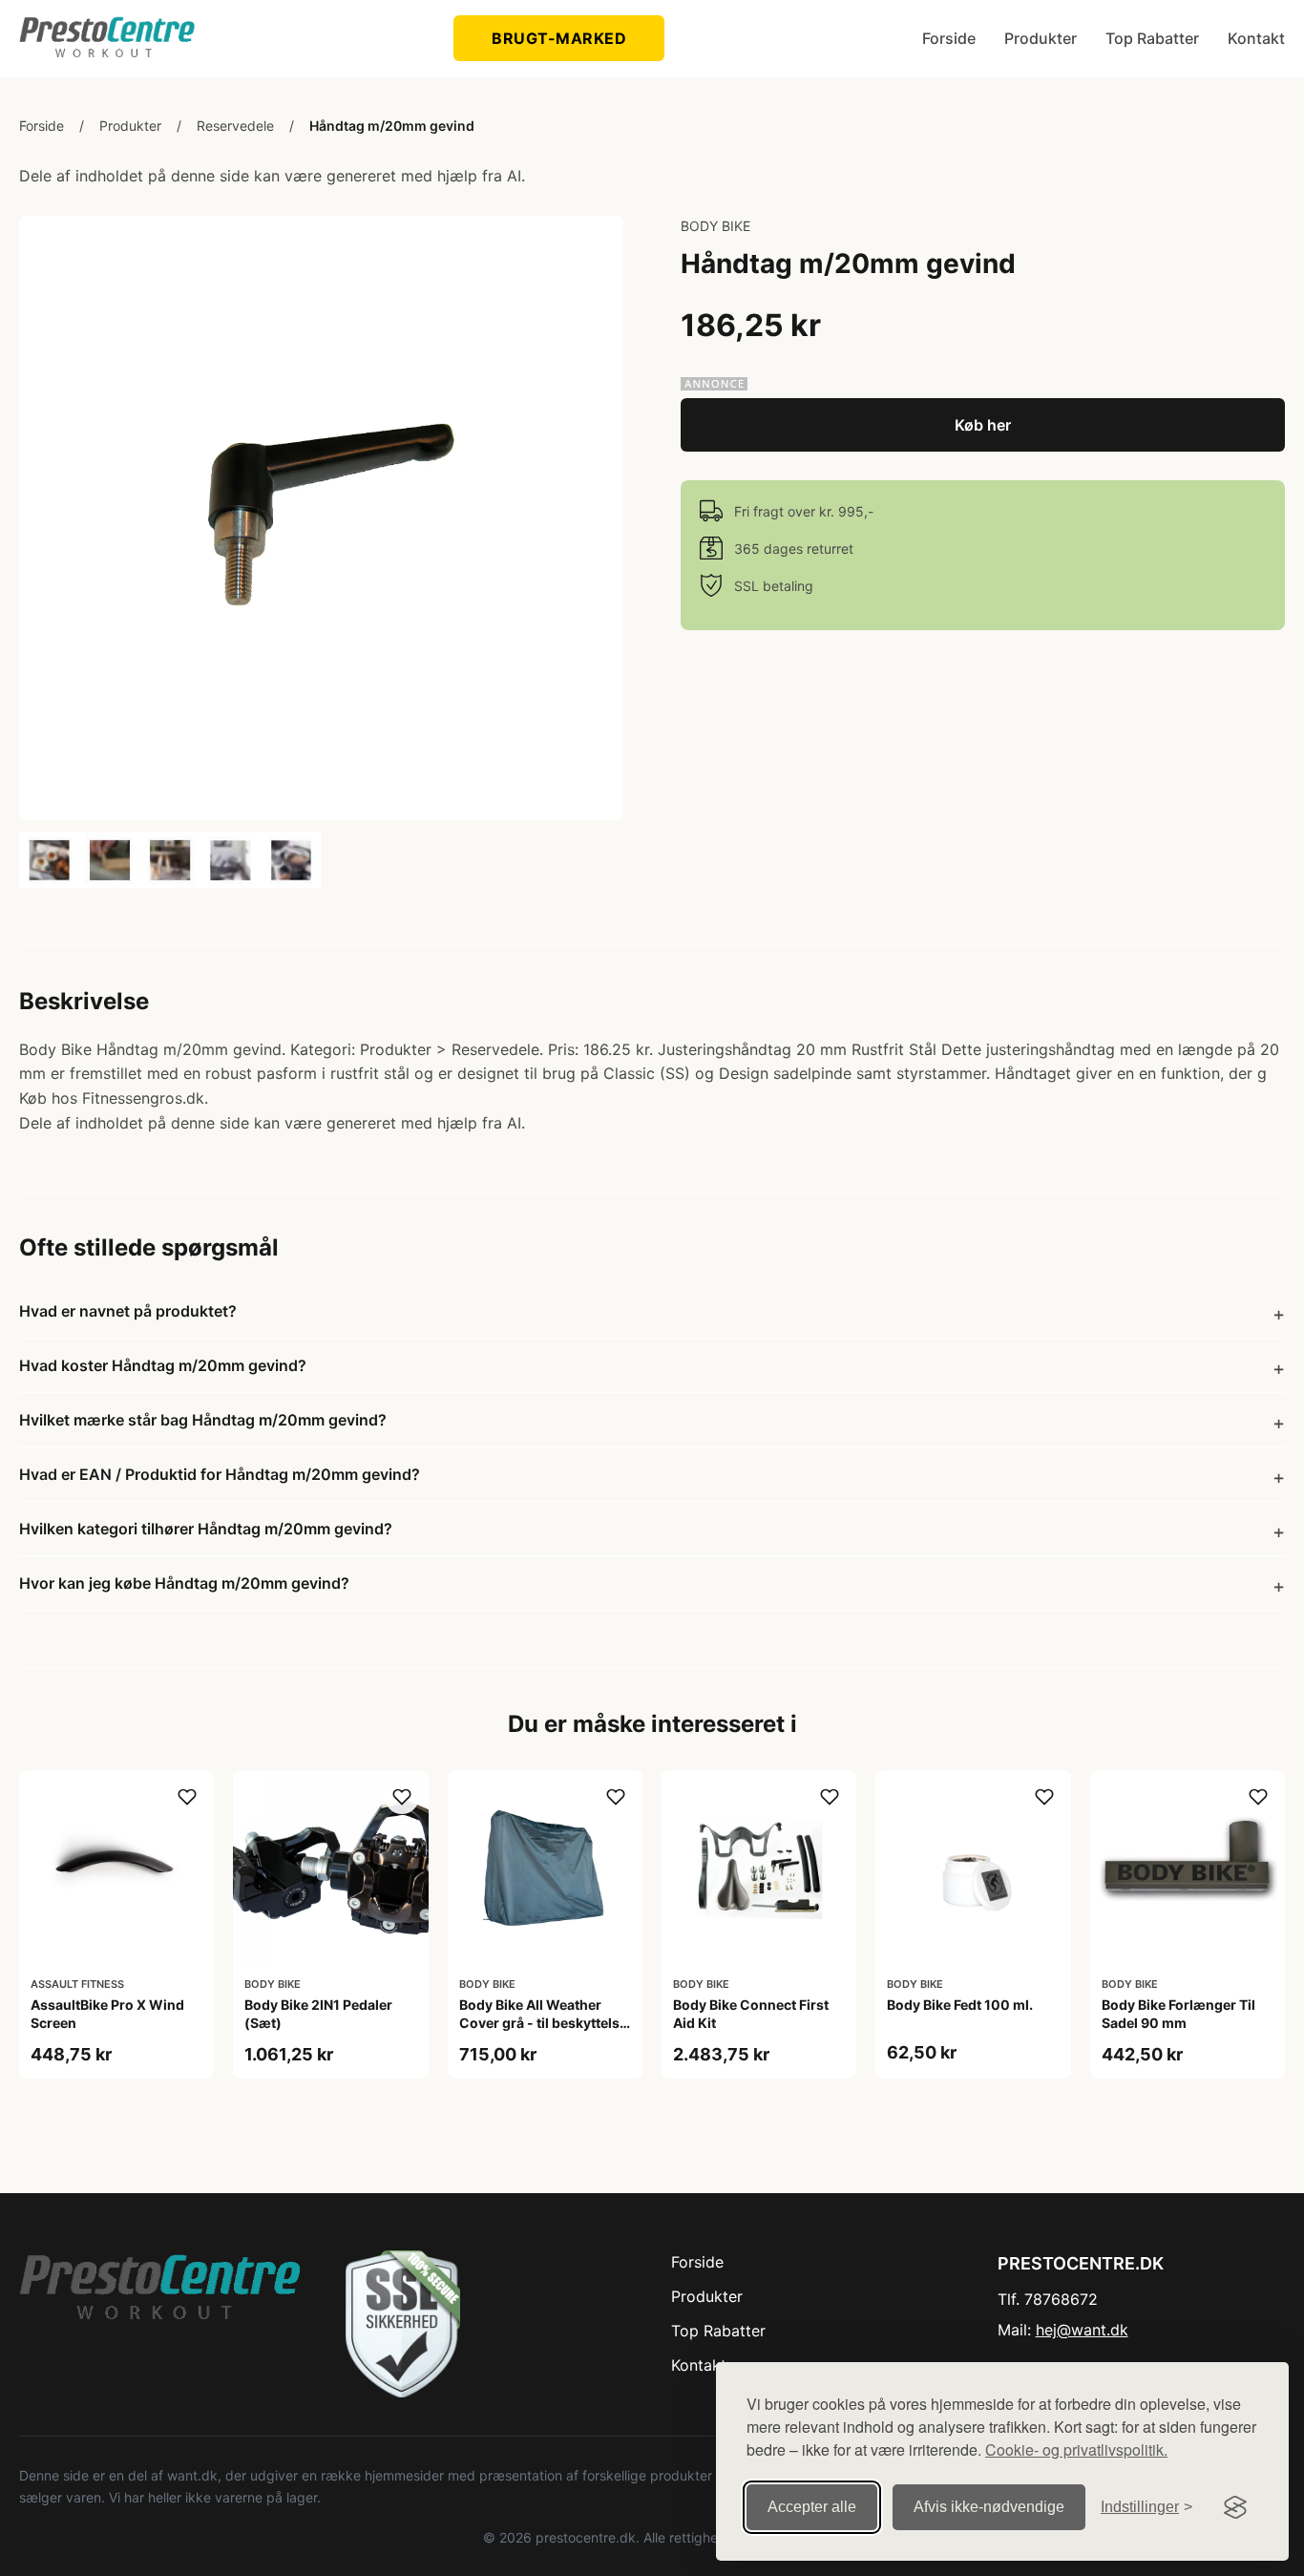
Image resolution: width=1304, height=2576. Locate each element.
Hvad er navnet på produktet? (128, 1311)
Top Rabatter (1152, 38)
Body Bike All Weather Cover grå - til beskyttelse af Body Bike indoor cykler (544, 2022)
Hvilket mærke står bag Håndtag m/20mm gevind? (203, 1420)
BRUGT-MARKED (559, 38)
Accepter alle (812, 2507)
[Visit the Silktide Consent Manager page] (1235, 2507)
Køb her (983, 425)
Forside (949, 38)
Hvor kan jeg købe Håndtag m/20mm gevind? (184, 1583)
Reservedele (235, 126)
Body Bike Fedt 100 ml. (960, 2005)
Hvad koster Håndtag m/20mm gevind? (163, 1365)
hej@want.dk (1082, 2330)
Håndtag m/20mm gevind (392, 126)
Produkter (1041, 38)
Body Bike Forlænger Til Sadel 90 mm (1178, 2013)
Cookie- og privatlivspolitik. (1076, 2449)
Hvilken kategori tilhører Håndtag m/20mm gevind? (206, 1529)
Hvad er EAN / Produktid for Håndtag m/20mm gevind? (220, 1474)
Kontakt (1256, 38)
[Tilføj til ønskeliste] (187, 1797)
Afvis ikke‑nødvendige (989, 2507)
